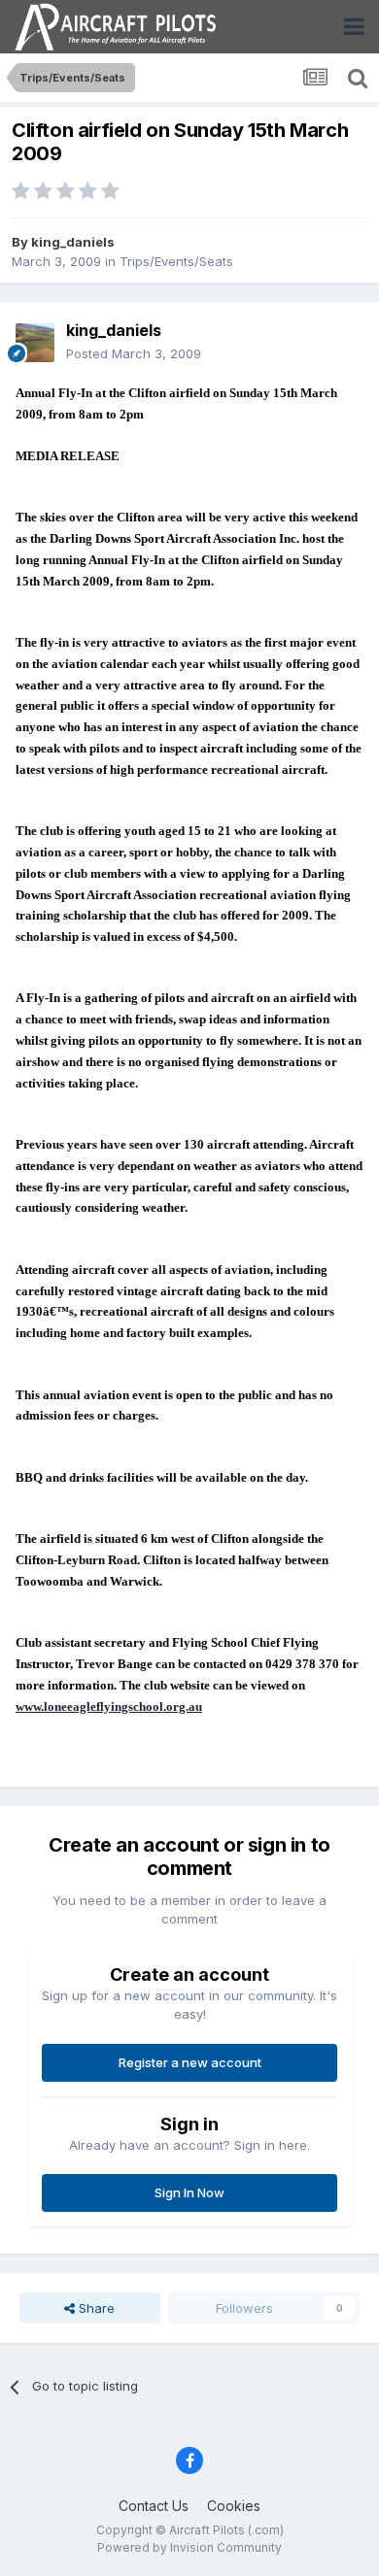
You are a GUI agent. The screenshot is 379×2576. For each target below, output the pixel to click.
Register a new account (190, 2062)
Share (95, 2308)
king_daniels (73, 242)
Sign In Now (189, 2192)
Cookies (234, 2506)
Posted (134, 353)
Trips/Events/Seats (176, 261)
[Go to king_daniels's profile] (35, 343)
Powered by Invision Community (189, 2547)
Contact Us (154, 2506)
